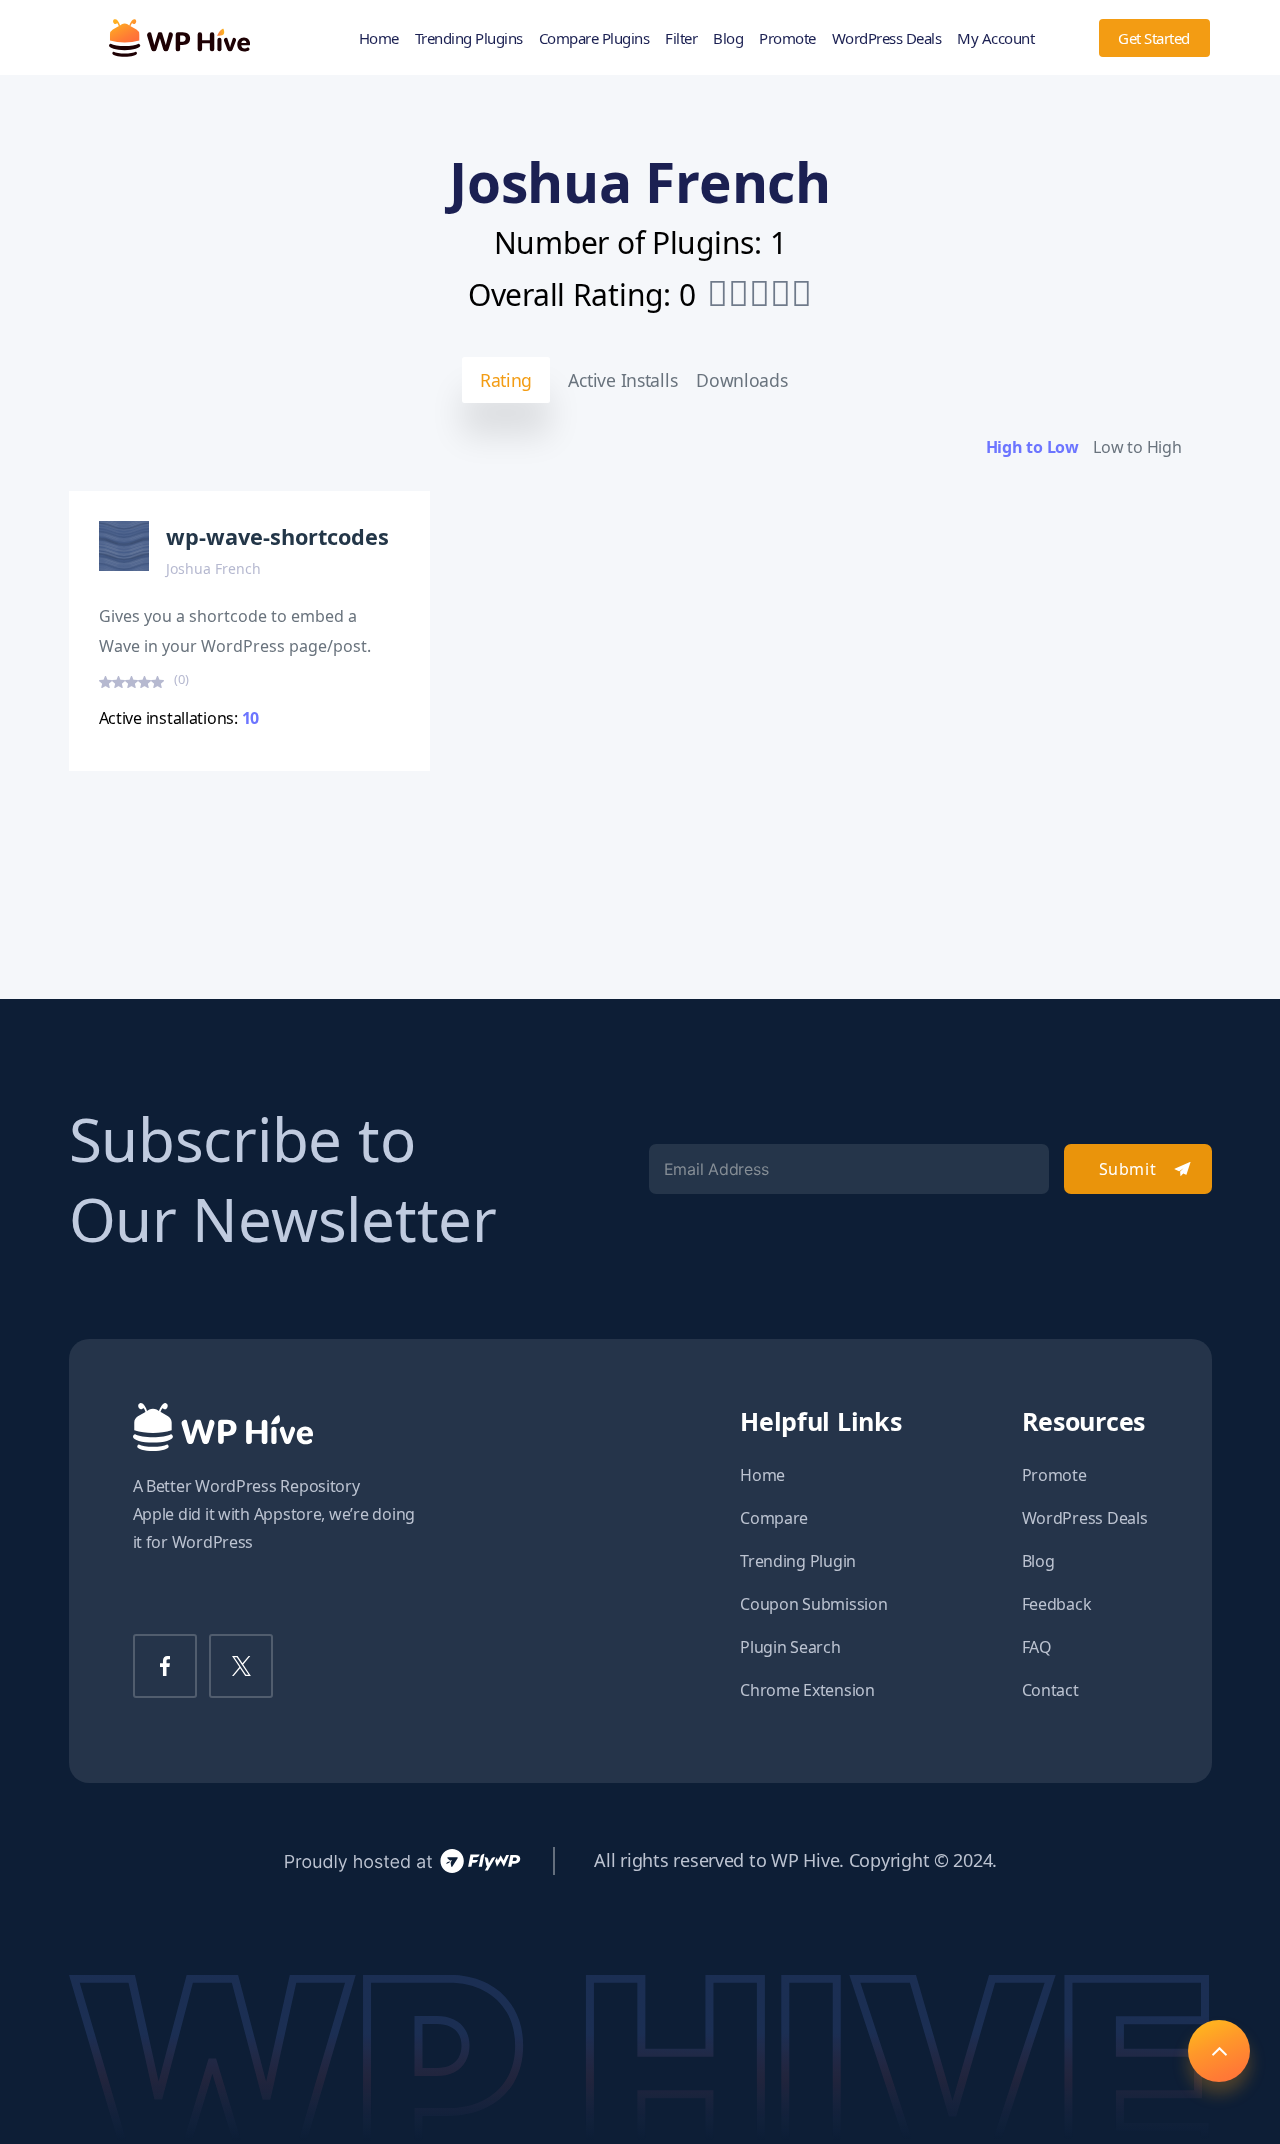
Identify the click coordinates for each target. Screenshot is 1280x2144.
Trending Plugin (798, 1561)
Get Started (1154, 38)
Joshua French (213, 568)
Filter (681, 38)
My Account (995, 38)
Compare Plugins (594, 38)
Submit (1127, 1169)
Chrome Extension (807, 1690)
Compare (774, 1518)
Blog (728, 38)
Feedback (1057, 1604)
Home (379, 38)
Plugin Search (790, 1647)
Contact (1050, 1690)
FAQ (1037, 1647)
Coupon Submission (813, 1604)
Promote (787, 38)
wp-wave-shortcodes (277, 536)
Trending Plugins (469, 38)
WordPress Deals (887, 38)
